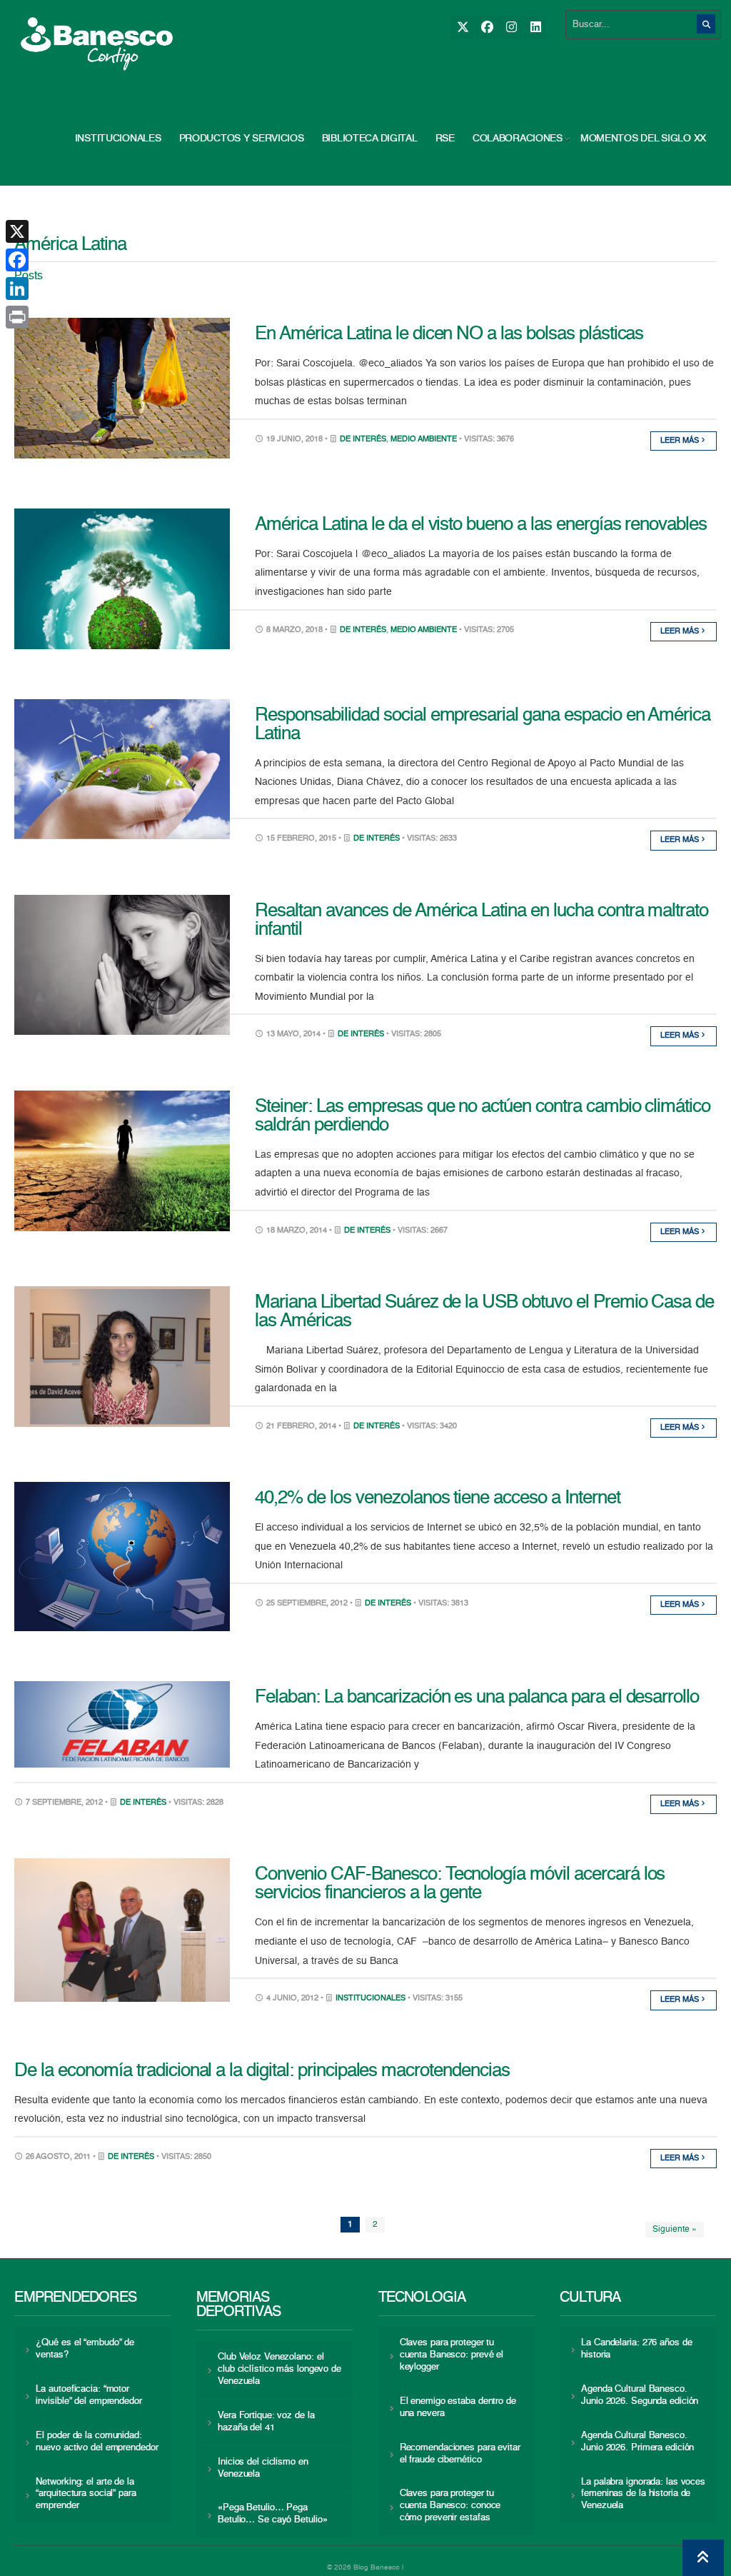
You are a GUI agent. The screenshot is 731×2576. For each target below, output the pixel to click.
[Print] (17, 317)
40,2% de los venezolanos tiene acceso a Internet (437, 1498)
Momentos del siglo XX (643, 139)
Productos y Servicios (242, 139)
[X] (462, 27)
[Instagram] (511, 27)
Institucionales (118, 139)
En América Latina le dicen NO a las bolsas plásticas (449, 334)
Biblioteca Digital (370, 139)
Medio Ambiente (424, 440)
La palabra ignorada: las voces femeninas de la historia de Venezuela (643, 2494)
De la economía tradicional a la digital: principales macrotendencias (262, 2071)
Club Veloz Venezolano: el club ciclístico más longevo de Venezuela (279, 2369)
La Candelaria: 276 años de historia (636, 2349)
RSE (445, 139)
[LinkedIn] (535, 27)
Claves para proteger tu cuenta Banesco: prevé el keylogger (452, 2355)
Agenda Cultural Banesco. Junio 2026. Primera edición (637, 2442)
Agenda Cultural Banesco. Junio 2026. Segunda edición (640, 2395)
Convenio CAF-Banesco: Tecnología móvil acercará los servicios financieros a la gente (460, 1884)
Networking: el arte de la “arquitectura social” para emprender (86, 2494)
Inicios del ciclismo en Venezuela (263, 2468)
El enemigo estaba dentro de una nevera (458, 2407)
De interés (363, 440)
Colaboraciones (518, 139)
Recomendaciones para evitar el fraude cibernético (460, 2454)
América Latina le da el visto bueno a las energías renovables (481, 525)
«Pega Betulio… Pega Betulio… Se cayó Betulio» (272, 2514)
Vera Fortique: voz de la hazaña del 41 (266, 2422)
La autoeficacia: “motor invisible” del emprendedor (89, 2395)
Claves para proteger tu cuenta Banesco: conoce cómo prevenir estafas (450, 2506)
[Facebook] (487, 27)
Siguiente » (675, 2230)
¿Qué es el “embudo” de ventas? (85, 2349)
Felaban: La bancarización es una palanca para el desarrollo (477, 1698)
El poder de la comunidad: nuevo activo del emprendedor (97, 2442)
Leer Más (681, 441)
